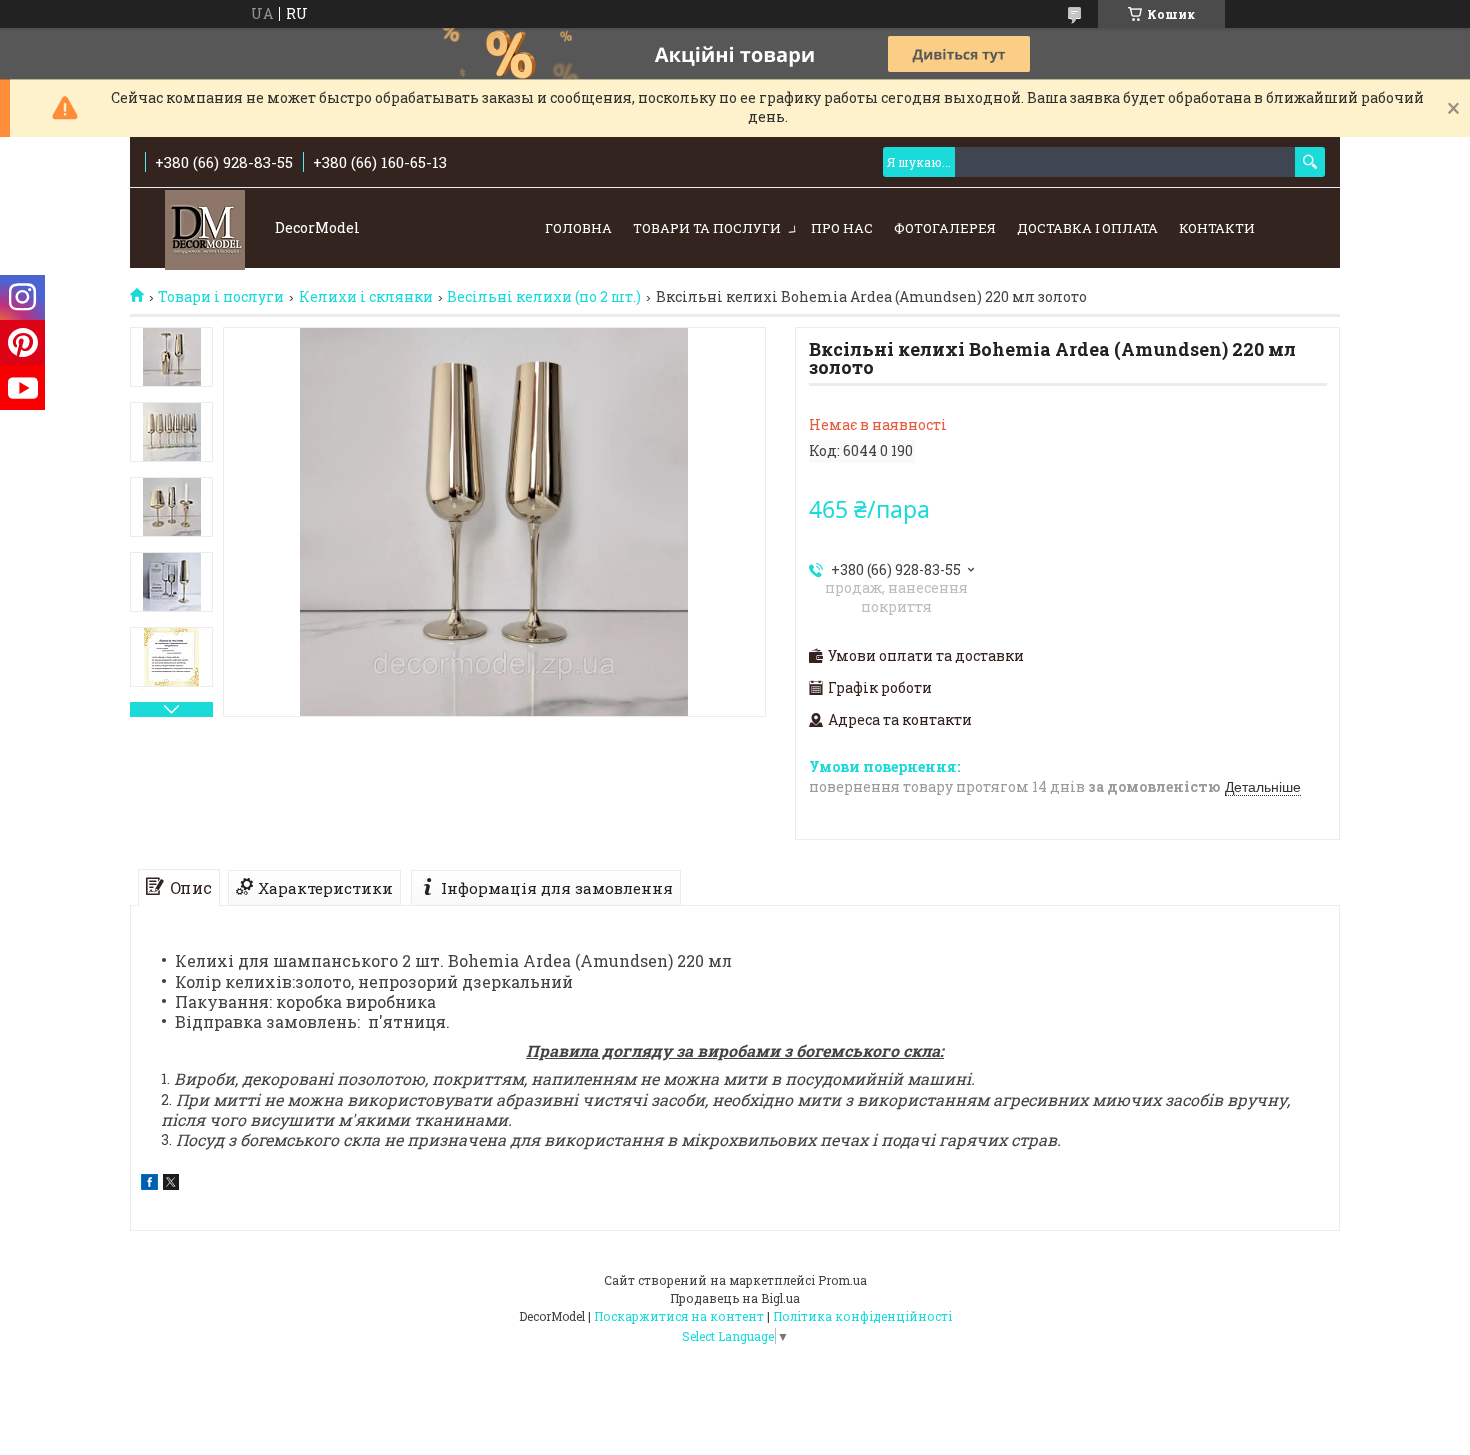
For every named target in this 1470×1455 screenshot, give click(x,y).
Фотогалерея (945, 228)
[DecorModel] (205, 228)
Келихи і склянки (366, 297)
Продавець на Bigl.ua (735, 1298)
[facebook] (149, 1184)
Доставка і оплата (1087, 228)
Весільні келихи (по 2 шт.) (544, 297)
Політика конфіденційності (862, 1316)
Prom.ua (842, 1280)
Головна (578, 228)
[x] (171, 1184)
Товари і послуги (221, 297)
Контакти (1217, 228)
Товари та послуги (707, 228)
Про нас (842, 228)
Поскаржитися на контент (679, 1316)
